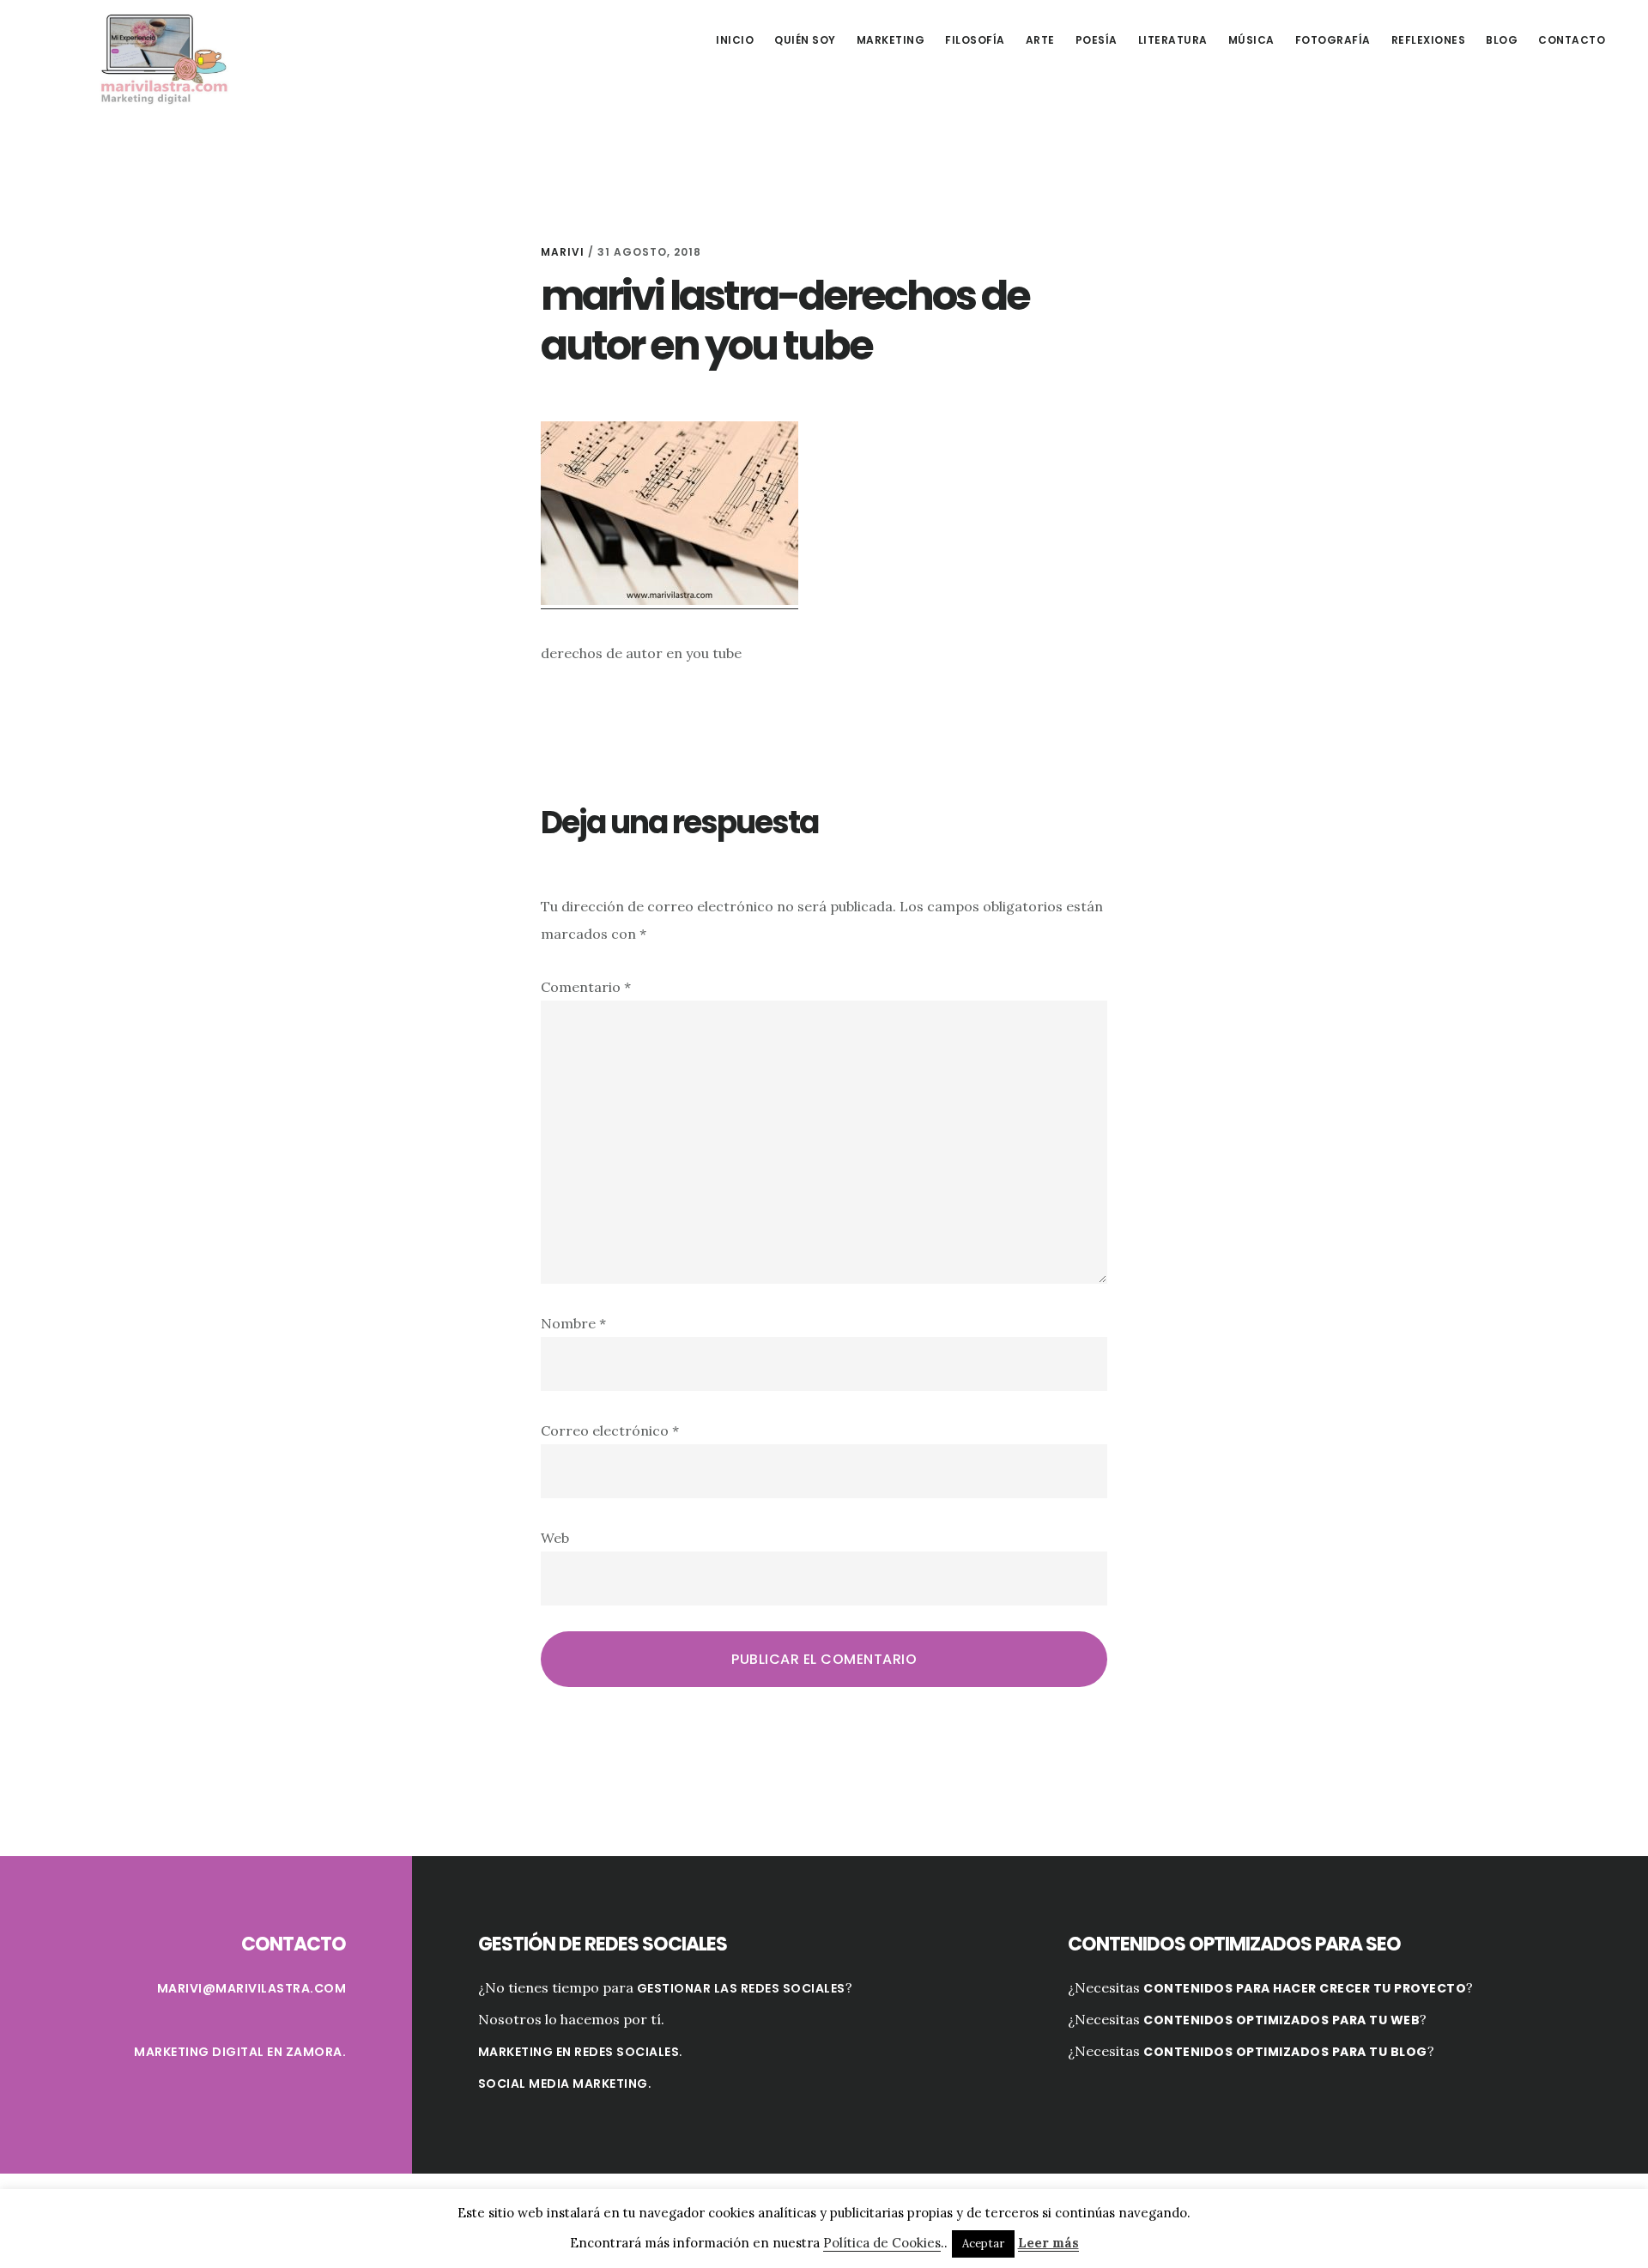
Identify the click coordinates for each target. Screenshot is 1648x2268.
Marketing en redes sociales (579, 2052)
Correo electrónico (610, 1430)
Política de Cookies (882, 2243)
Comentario (586, 987)
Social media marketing (563, 2084)
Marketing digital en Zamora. (240, 2052)
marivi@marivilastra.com (252, 1988)
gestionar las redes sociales (741, 1988)
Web (555, 1538)
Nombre (573, 1323)
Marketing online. (163, 57)
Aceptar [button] (983, 2244)
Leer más (1048, 2243)
